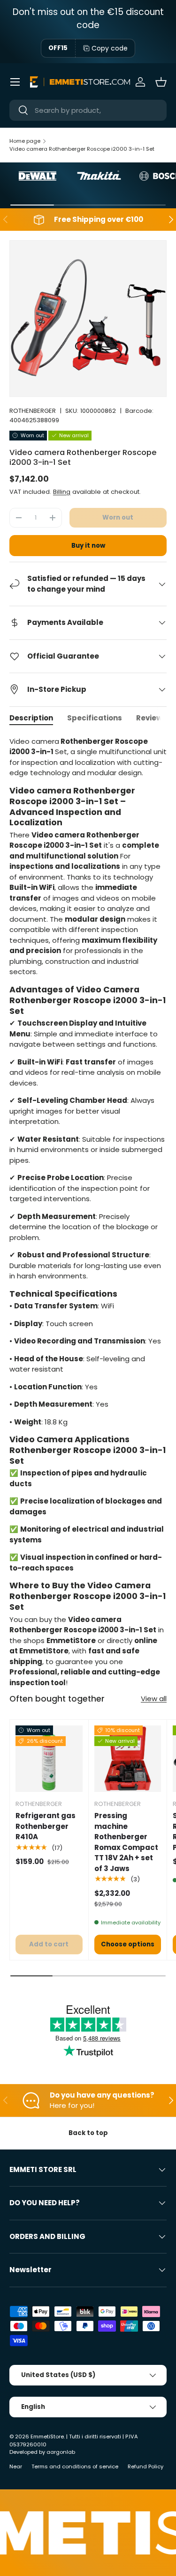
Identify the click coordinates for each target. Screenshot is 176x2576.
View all (154, 1699)
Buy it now (88, 546)
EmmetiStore (47, 2437)
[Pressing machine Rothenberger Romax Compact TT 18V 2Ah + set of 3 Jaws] (128, 1759)
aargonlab (61, 2452)
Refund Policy (145, 2466)
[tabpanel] (88, 1212)
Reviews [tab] (151, 718)
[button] (161, 82)
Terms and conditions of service (75, 2466)
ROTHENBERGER (33, 411)
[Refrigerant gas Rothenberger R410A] (49, 1759)
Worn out (118, 517)
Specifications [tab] (95, 718)
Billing (62, 492)
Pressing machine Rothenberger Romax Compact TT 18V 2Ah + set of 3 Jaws (126, 1842)
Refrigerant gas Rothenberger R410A (46, 1826)
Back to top (88, 2133)
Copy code (110, 48)
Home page (25, 141)
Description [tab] (31, 718)
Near (16, 2466)
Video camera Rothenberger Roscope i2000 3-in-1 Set (82, 149)
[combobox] (88, 110)
